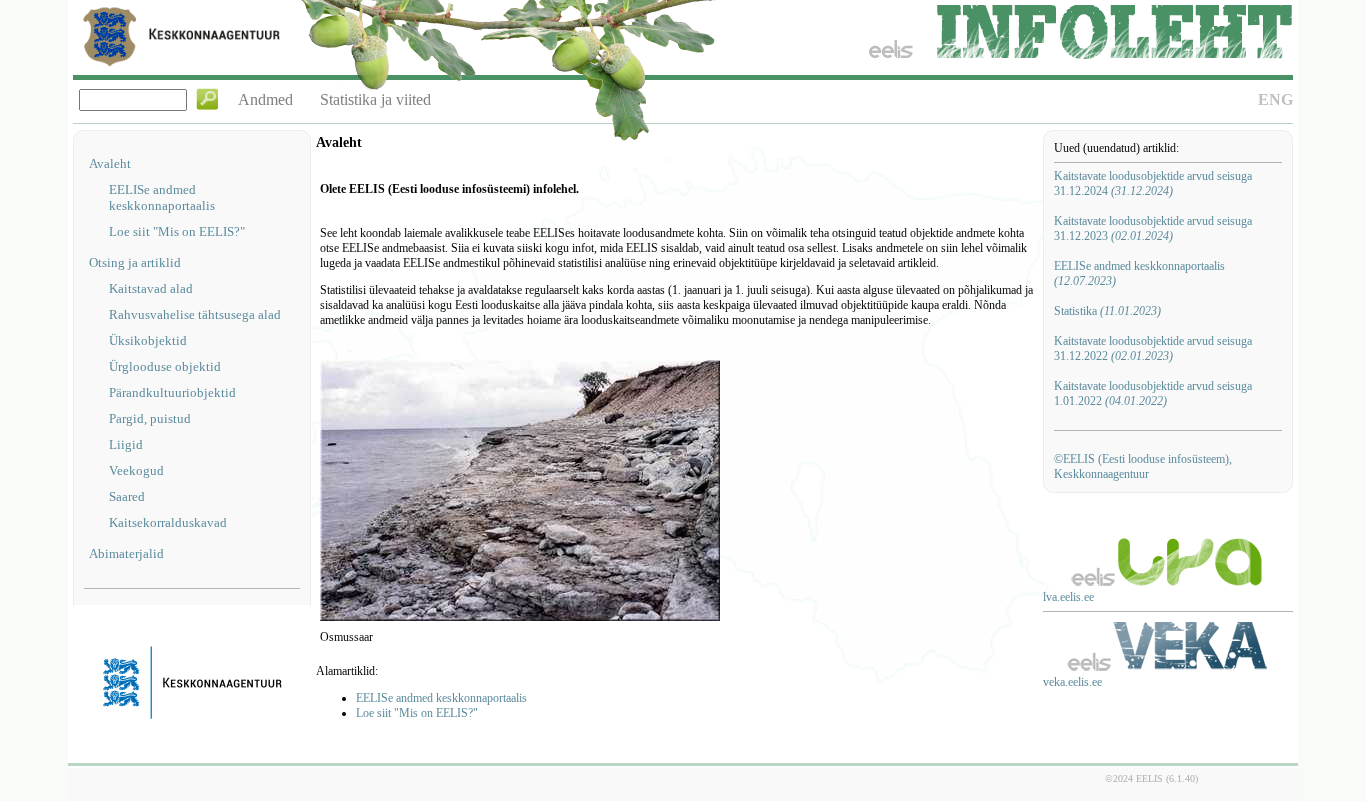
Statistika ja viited (375, 99)
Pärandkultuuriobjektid (172, 392)
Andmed (265, 99)
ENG (1275, 99)
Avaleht (110, 163)
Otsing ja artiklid (135, 262)
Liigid (126, 444)
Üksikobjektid (148, 340)
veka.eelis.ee (1072, 682)
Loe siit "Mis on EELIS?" (177, 231)
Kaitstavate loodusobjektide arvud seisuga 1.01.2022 (1153, 393)
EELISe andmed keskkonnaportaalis (162, 197)
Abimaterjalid (126, 553)
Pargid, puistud (150, 418)
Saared (127, 496)
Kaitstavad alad (151, 288)
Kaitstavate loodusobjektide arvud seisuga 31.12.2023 (1153, 228)
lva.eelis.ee (1068, 597)
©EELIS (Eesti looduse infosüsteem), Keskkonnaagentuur (1143, 466)
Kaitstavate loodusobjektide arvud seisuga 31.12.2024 (1153, 183)
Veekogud (136, 470)
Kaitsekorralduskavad (168, 522)
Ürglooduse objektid (165, 366)
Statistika (1107, 311)
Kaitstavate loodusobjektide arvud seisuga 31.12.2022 (1153, 348)
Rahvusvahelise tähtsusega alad (195, 314)
